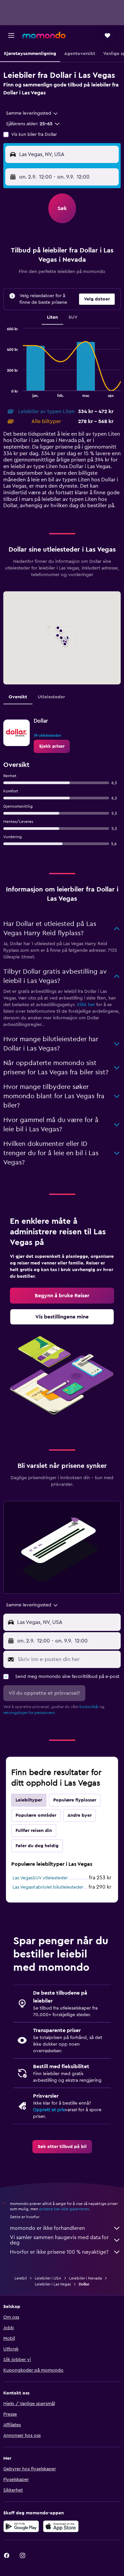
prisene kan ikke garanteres (64, 2209)
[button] (11, 35)
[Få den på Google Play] (21, 2526)
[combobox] (32, 113)
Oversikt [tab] (18, 697)
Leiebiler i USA (48, 2278)
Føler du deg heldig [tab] (37, 1846)
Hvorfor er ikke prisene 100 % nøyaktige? (59, 2252)
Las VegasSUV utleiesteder (40, 1878)
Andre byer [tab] (80, 1815)
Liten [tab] (52, 317)
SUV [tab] (73, 317)
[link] (52, 746)
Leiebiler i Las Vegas (53, 2284)
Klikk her (86, 1005)
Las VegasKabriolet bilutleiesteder (48, 1887)
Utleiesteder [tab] (51, 697)
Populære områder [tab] (36, 1815)
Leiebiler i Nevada (85, 2278)
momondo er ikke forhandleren (47, 2228)
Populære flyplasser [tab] (75, 1800)
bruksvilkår (89, 1707)
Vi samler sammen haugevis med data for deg (59, 2240)
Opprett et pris (49, 2110)
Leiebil (21, 2278)
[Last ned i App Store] (61, 2526)
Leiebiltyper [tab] (29, 1800)
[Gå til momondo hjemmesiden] (44, 35)
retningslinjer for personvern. (30, 1713)
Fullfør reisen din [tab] (34, 1831)
